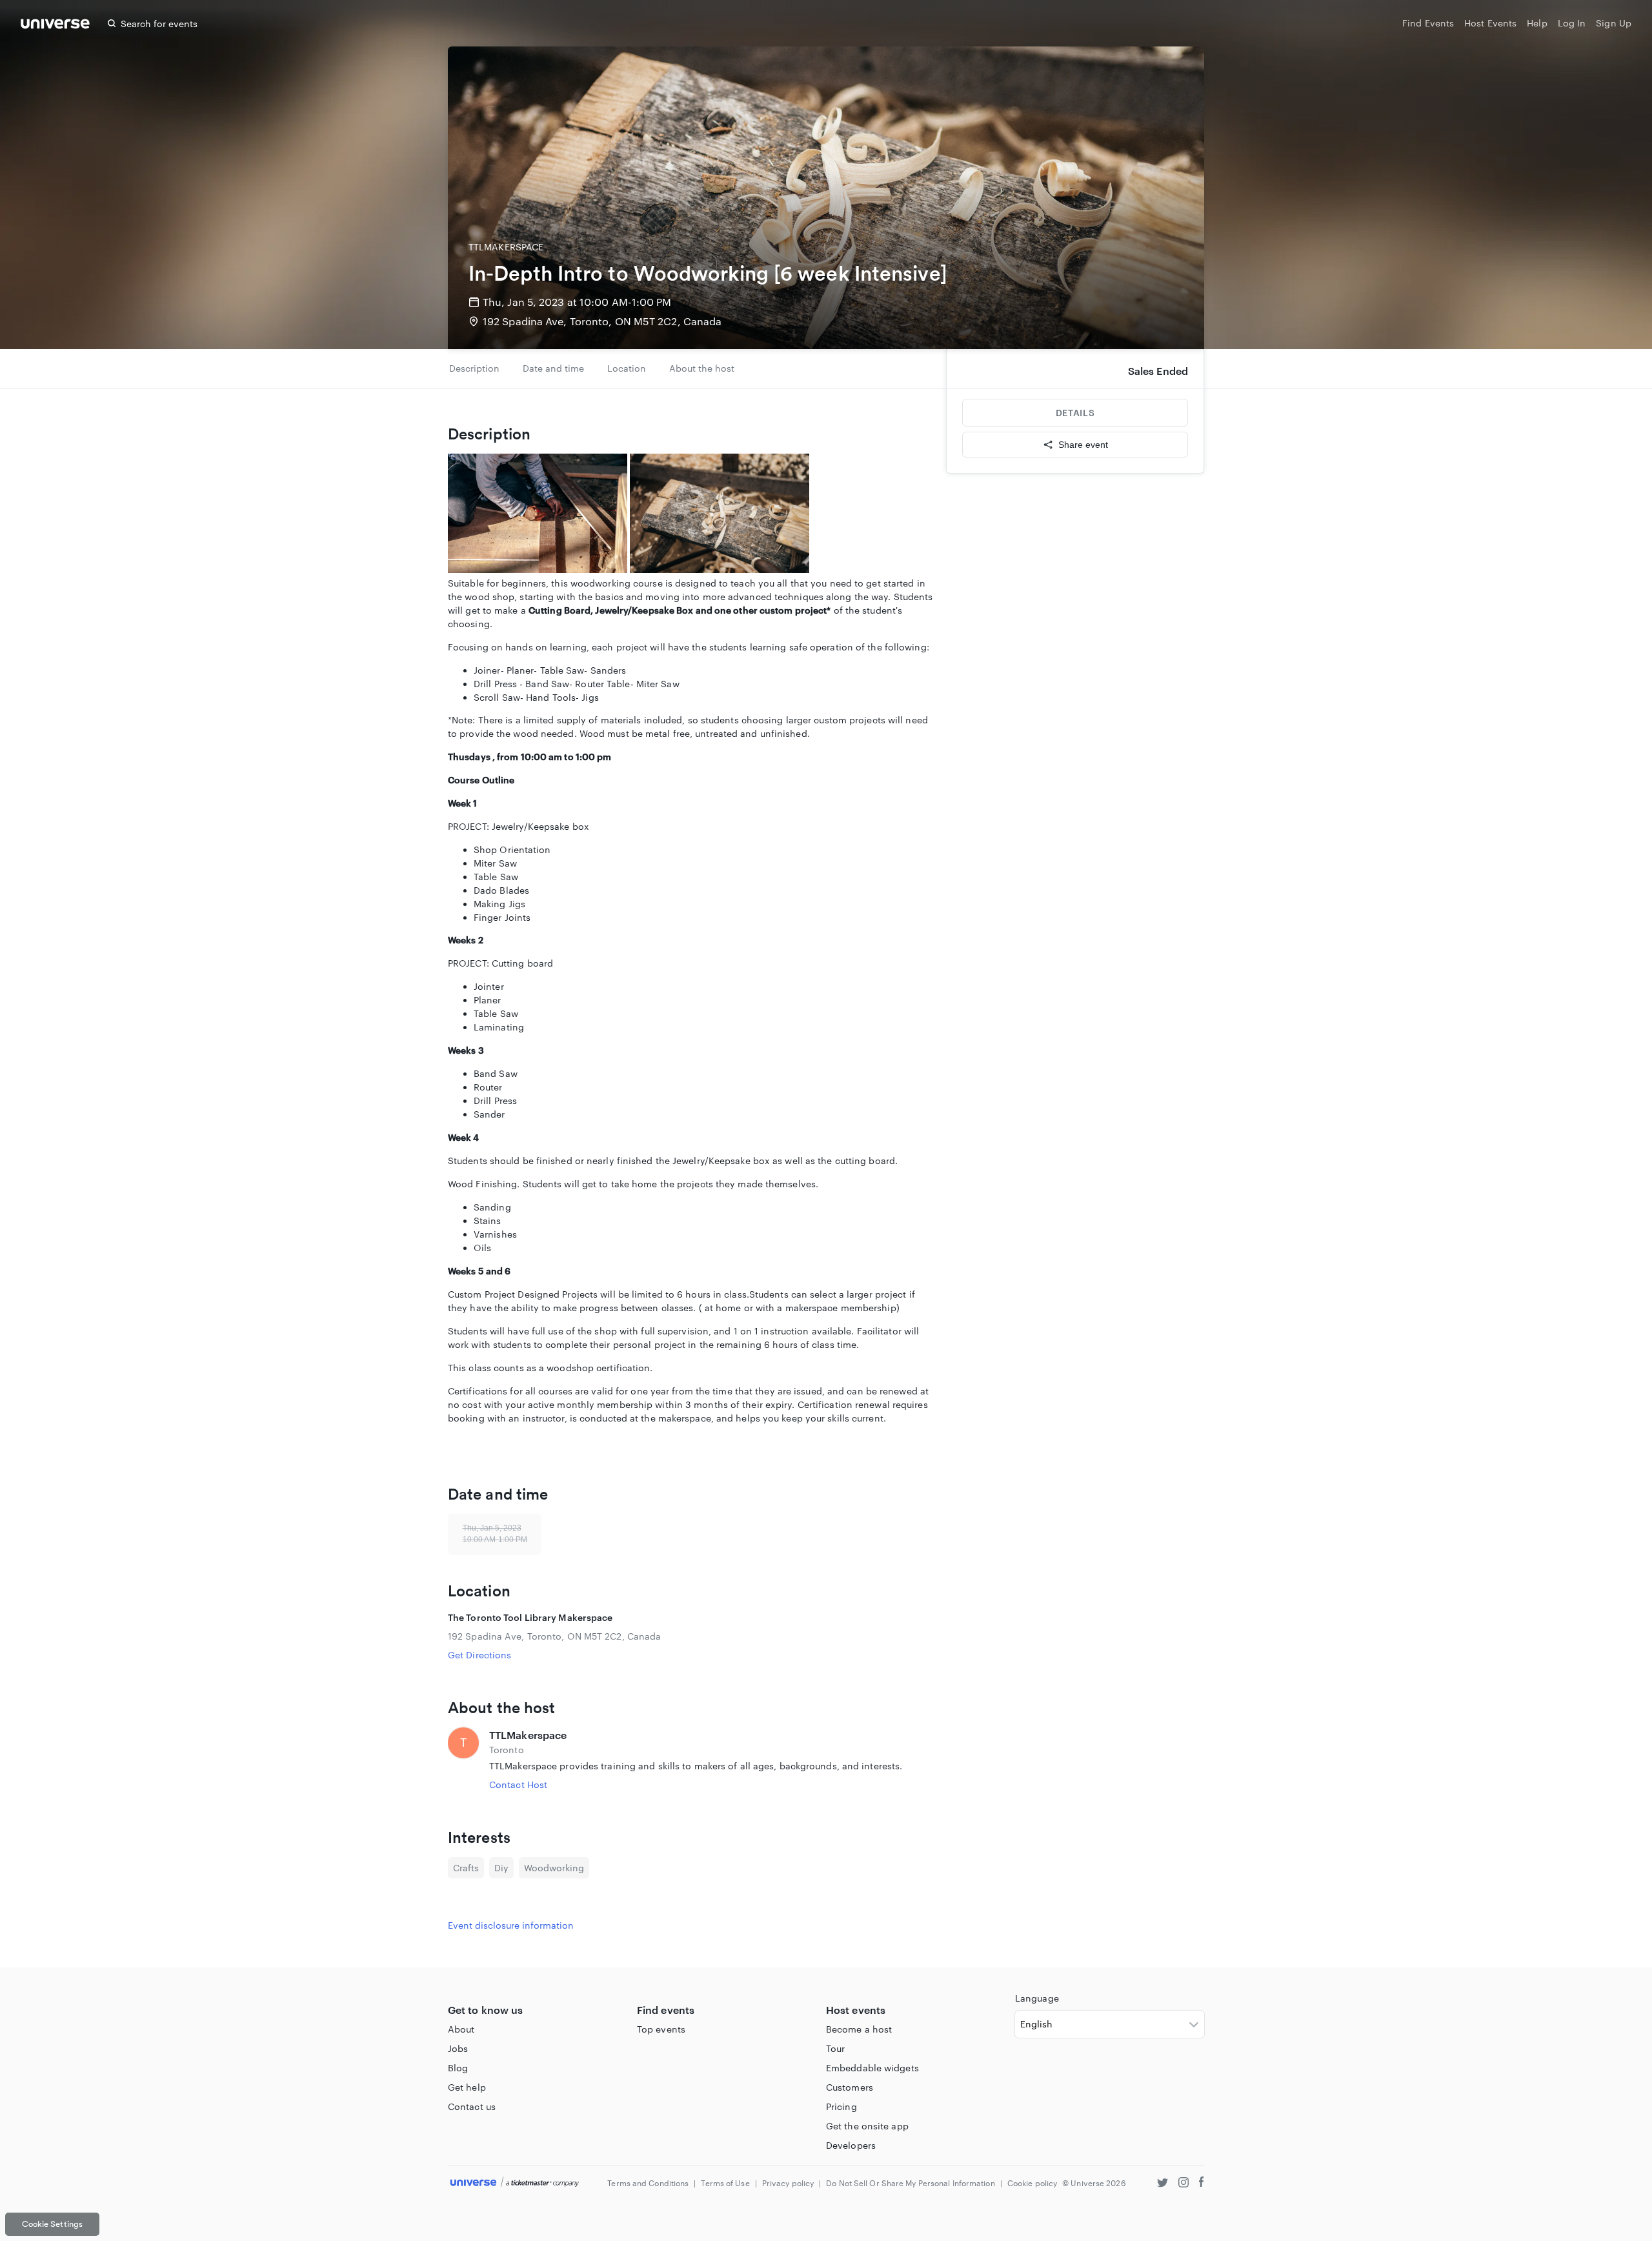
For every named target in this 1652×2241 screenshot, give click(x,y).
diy (501, 1868)
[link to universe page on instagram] (1184, 2184)
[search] (112, 23)
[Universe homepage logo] (55, 25)
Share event (1083, 445)
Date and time (553, 368)
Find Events (1428, 23)
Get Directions (479, 1655)
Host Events (1490, 23)
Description (474, 368)
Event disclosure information (511, 1925)
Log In (1572, 23)
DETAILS (1075, 413)
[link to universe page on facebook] (1202, 2184)
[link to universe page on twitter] (1163, 2184)
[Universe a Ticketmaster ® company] (515, 2183)
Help (1537, 23)
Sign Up (1614, 23)
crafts (466, 1868)
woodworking (554, 1868)
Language (1037, 1998)
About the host (702, 368)
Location (627, 368)
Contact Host (518, 1784)
